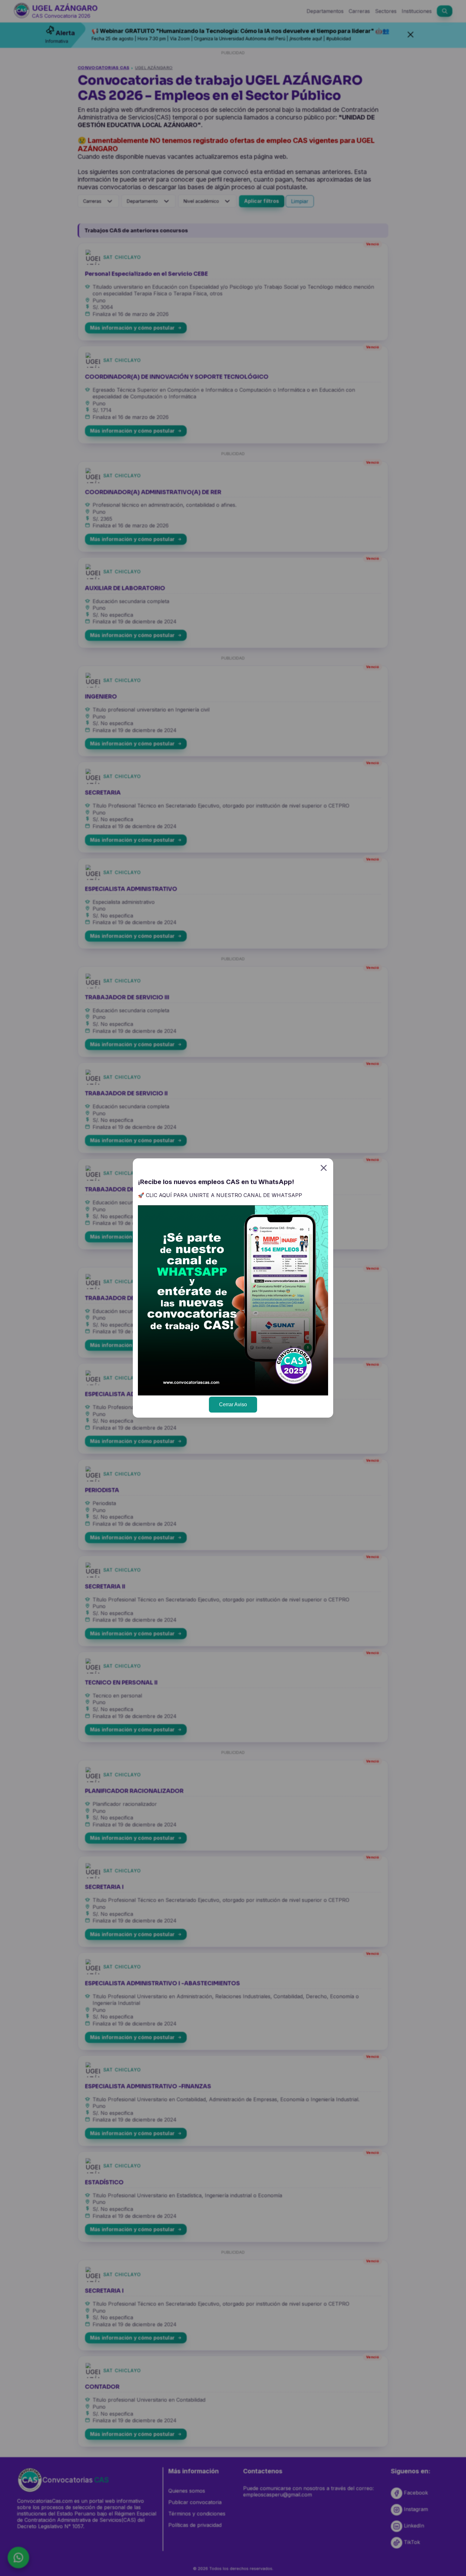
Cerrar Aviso (233, 1404)
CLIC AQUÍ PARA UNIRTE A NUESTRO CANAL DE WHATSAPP (224, 1195)
